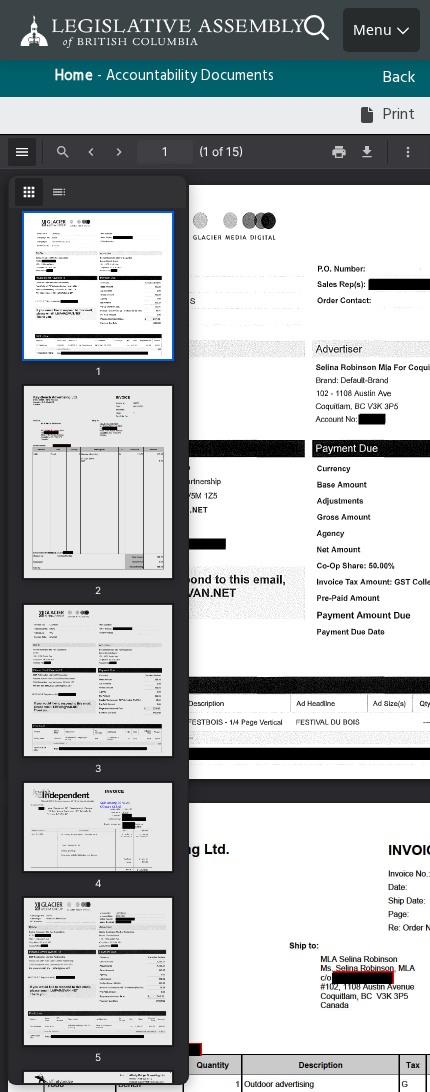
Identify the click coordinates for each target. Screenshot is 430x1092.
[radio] (29, 192)
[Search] (323, 30)
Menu (374, 29)
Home (74, 76)
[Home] (80, 31)
